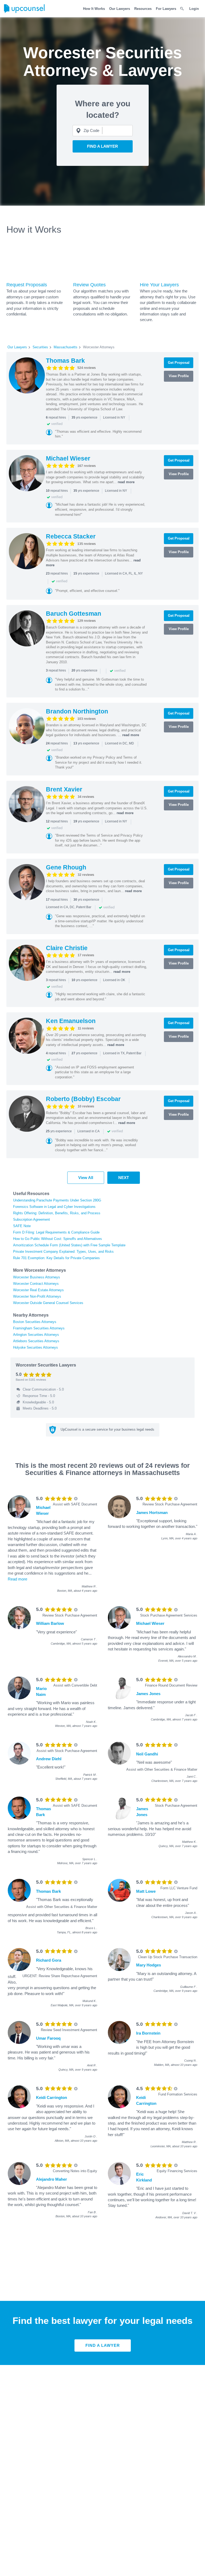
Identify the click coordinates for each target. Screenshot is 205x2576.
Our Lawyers (120, 9)
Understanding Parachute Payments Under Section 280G (57, 1200)
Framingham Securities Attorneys (39, 1328)
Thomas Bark (65, 361)
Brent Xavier (64, 789)
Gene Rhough (66, 867)
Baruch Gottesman (74, 614)
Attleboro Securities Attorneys (36, 1341)
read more (126, 482)
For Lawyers (166, 9)
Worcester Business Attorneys (37, 1277)
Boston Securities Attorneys (35, 1322)
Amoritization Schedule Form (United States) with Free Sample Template (69, 1245)
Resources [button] (143, 9)
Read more (17, 1579)
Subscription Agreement (31, 1219)
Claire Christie (67, 948)
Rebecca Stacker (71, 536)
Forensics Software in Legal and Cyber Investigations (54, 1207)
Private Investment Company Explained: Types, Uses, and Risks (63, 1252)
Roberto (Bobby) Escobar (83, 1099)
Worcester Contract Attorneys (36, 1284)
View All (86, 1178)
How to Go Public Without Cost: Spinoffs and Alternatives (58, 1239)
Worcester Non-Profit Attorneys (37, 1296)
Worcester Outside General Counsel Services (48, 1303)
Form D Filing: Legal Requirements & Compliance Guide (56, 1232)
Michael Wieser (68, 458)
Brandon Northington (77, 711)
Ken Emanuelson (71, 1021)
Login (194, 9)
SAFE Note (22, 1226)
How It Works (94, 9)
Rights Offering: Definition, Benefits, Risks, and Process (57, 1213)
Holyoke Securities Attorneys (36, 1347)
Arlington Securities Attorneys (36, 1335)
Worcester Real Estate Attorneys (38, 1290)
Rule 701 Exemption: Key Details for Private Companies (56, 1258)
